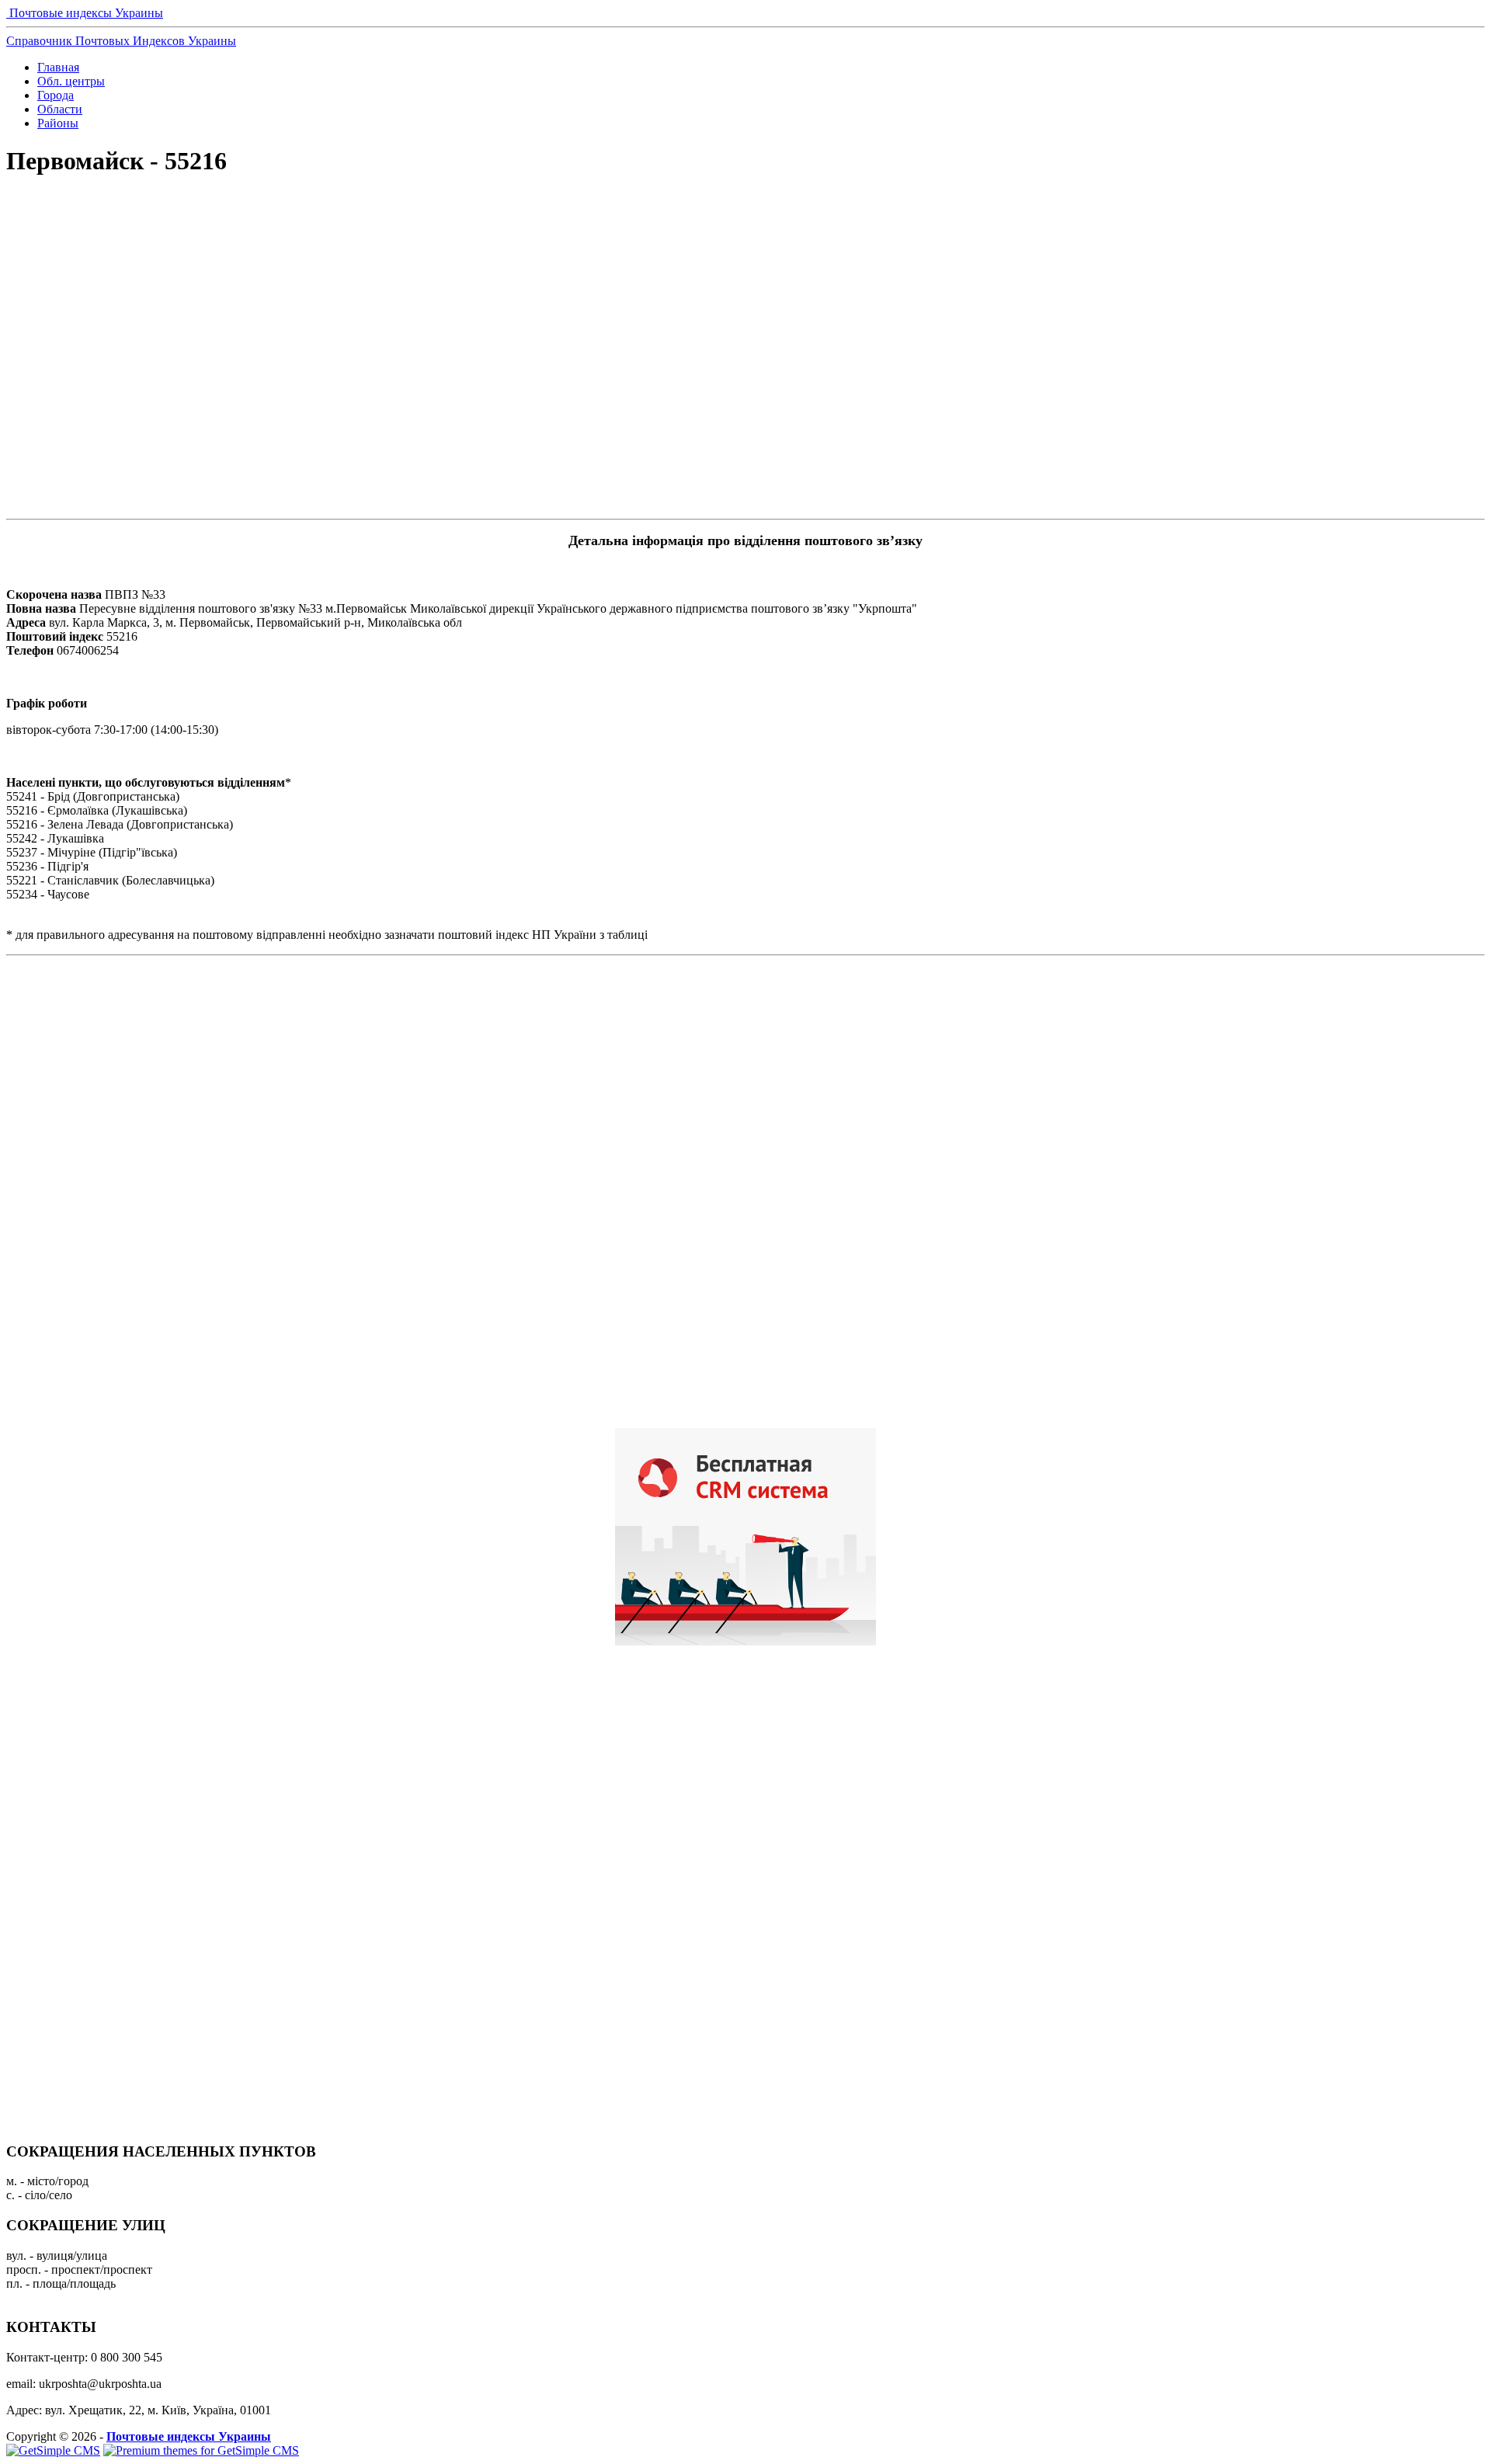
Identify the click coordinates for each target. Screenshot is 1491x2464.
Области (60, 109)
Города (56, 95)
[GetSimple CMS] (53, 2450)
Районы (58, 123)
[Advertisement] (745, 245)
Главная (58, 67)
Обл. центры (71, 81)
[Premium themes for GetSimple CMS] (201, 2450)
